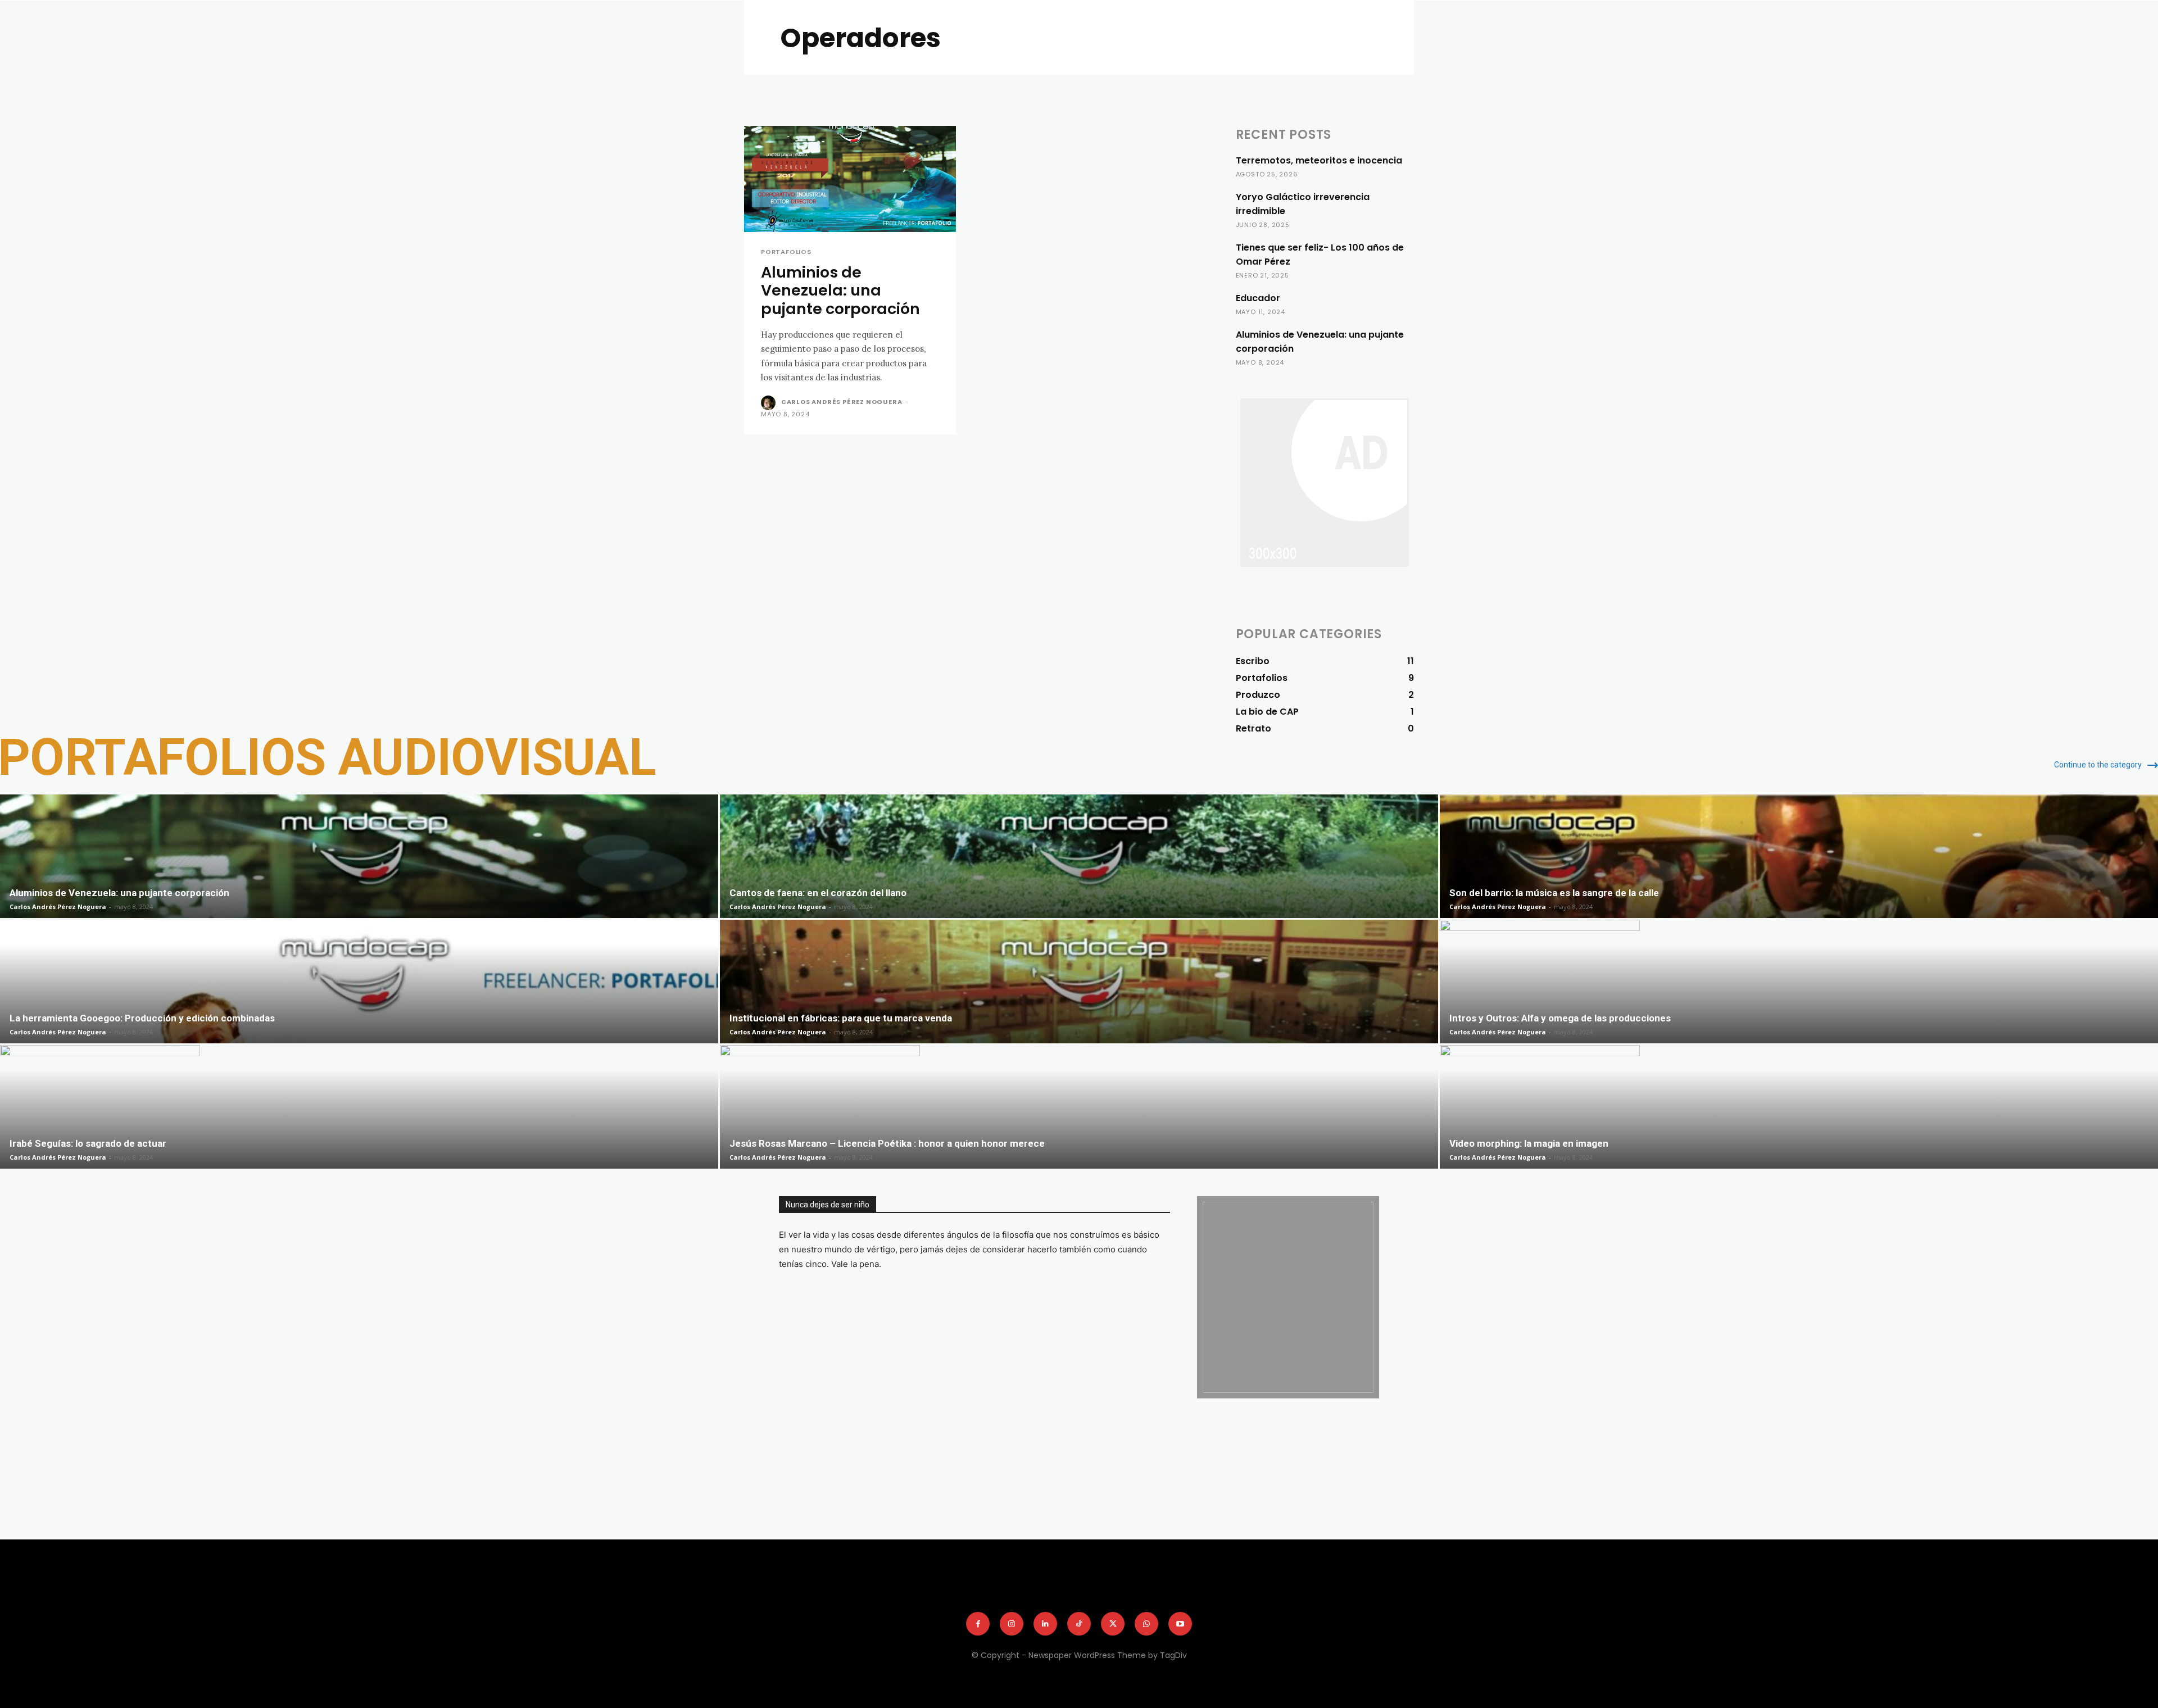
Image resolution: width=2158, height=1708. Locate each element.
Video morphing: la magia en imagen (1529, 1143)
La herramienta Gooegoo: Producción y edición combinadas (142, 1018)
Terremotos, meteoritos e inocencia (1319, 160)
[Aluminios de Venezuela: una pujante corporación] (850, 179)
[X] (844, 1596)
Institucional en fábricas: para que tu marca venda (841, 1018)
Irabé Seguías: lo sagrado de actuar (88, 1143)
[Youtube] (1180, 1624)
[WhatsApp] (866, 1596)
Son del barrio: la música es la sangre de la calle (1554, 893)
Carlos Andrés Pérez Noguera (842, 402)
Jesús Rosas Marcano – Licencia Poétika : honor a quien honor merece (887, 1143)
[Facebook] (752, 1596)
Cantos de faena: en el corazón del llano (818, 893)
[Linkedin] (798, 1596)
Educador (1258, 298)
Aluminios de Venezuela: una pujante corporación (840, 290)
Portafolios (786, 252)
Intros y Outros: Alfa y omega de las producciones (1560, 1018)
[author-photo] (770, 403)
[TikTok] (820, 1596)
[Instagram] (775, 1596)
